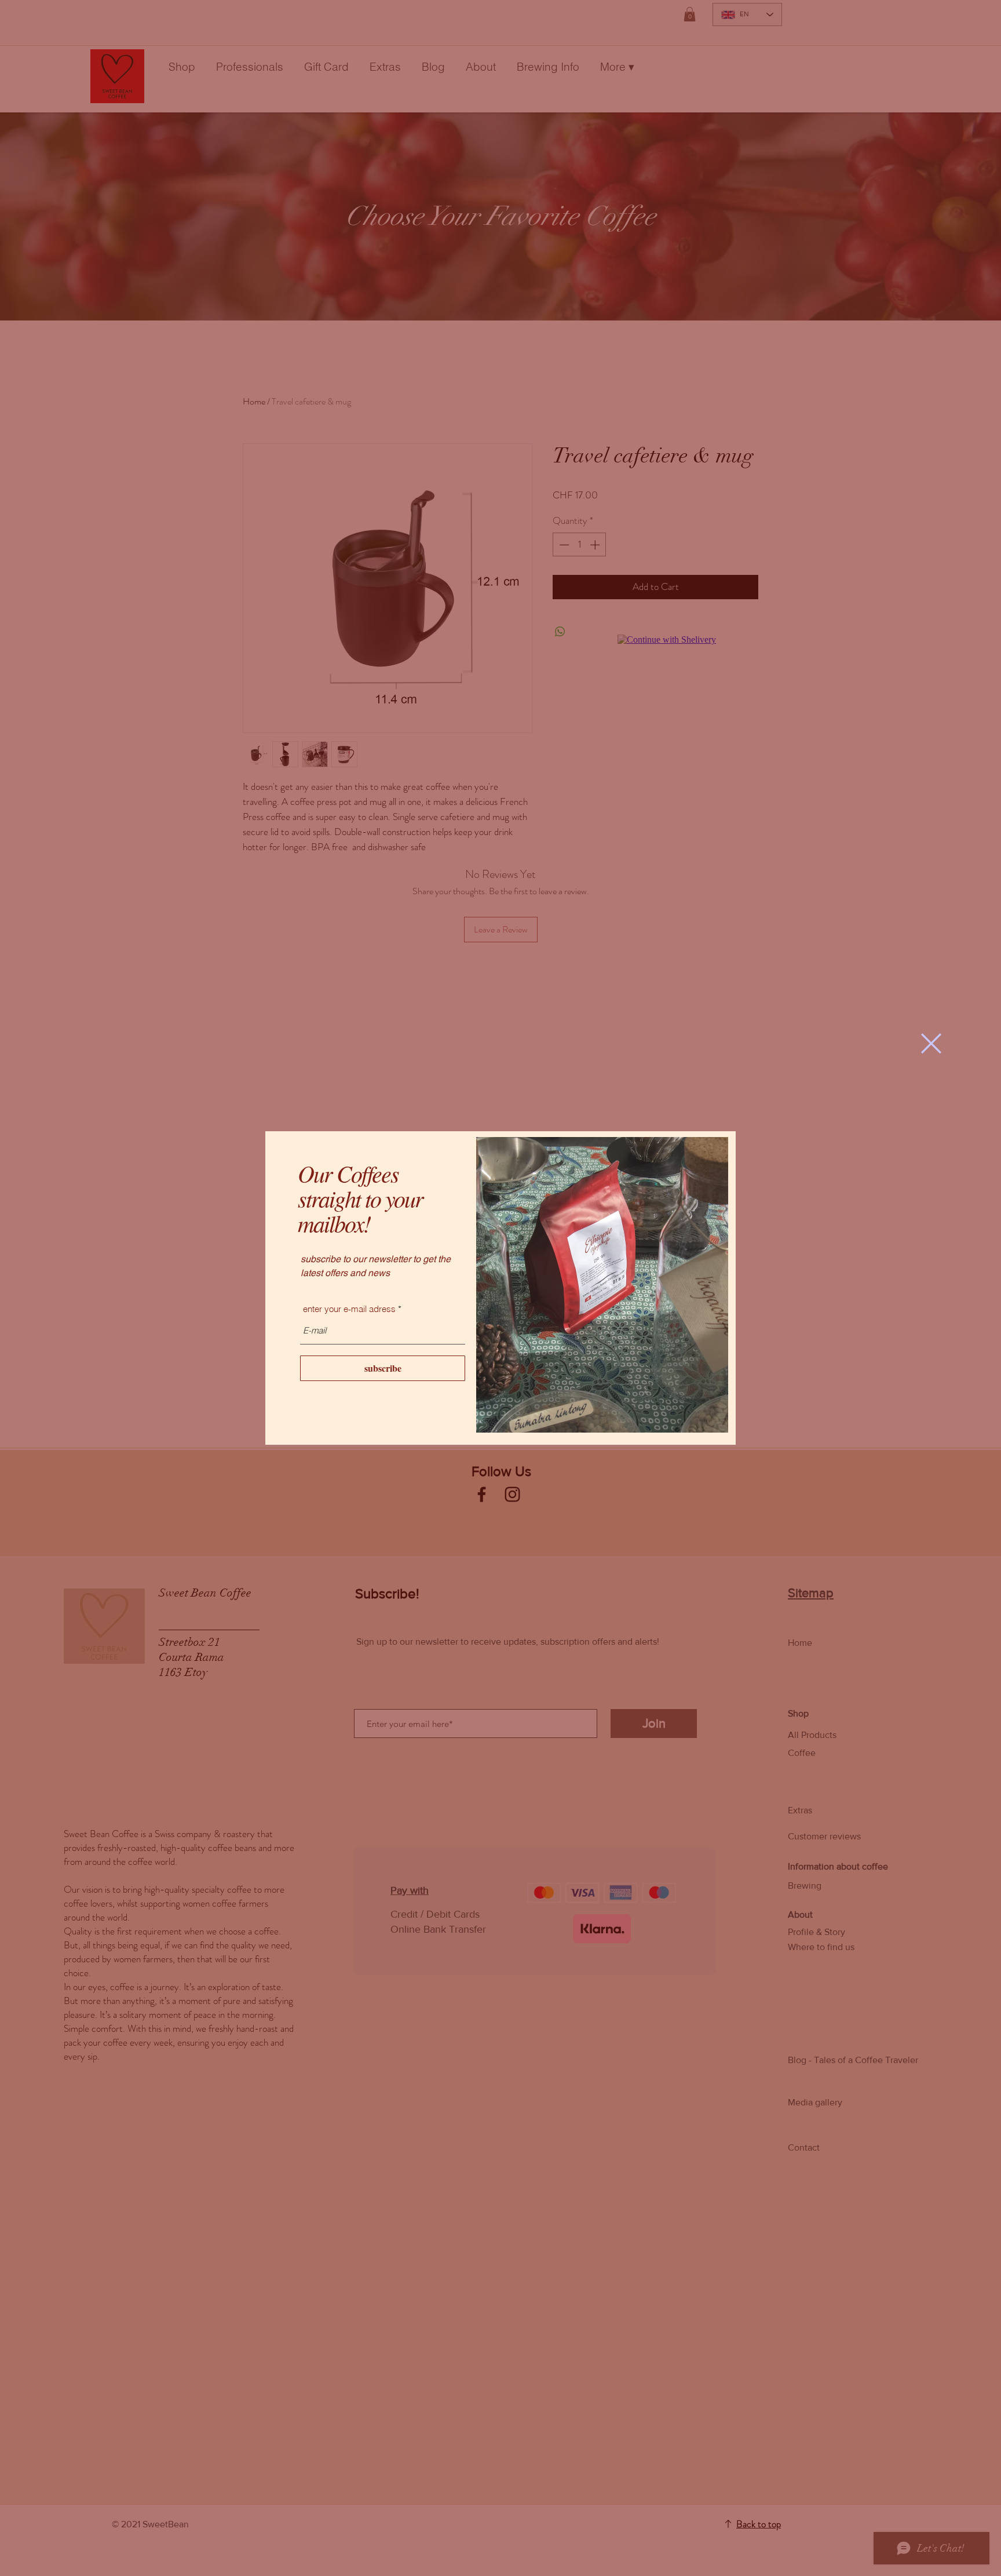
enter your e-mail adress (349, 1309)
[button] (931, 1043)
